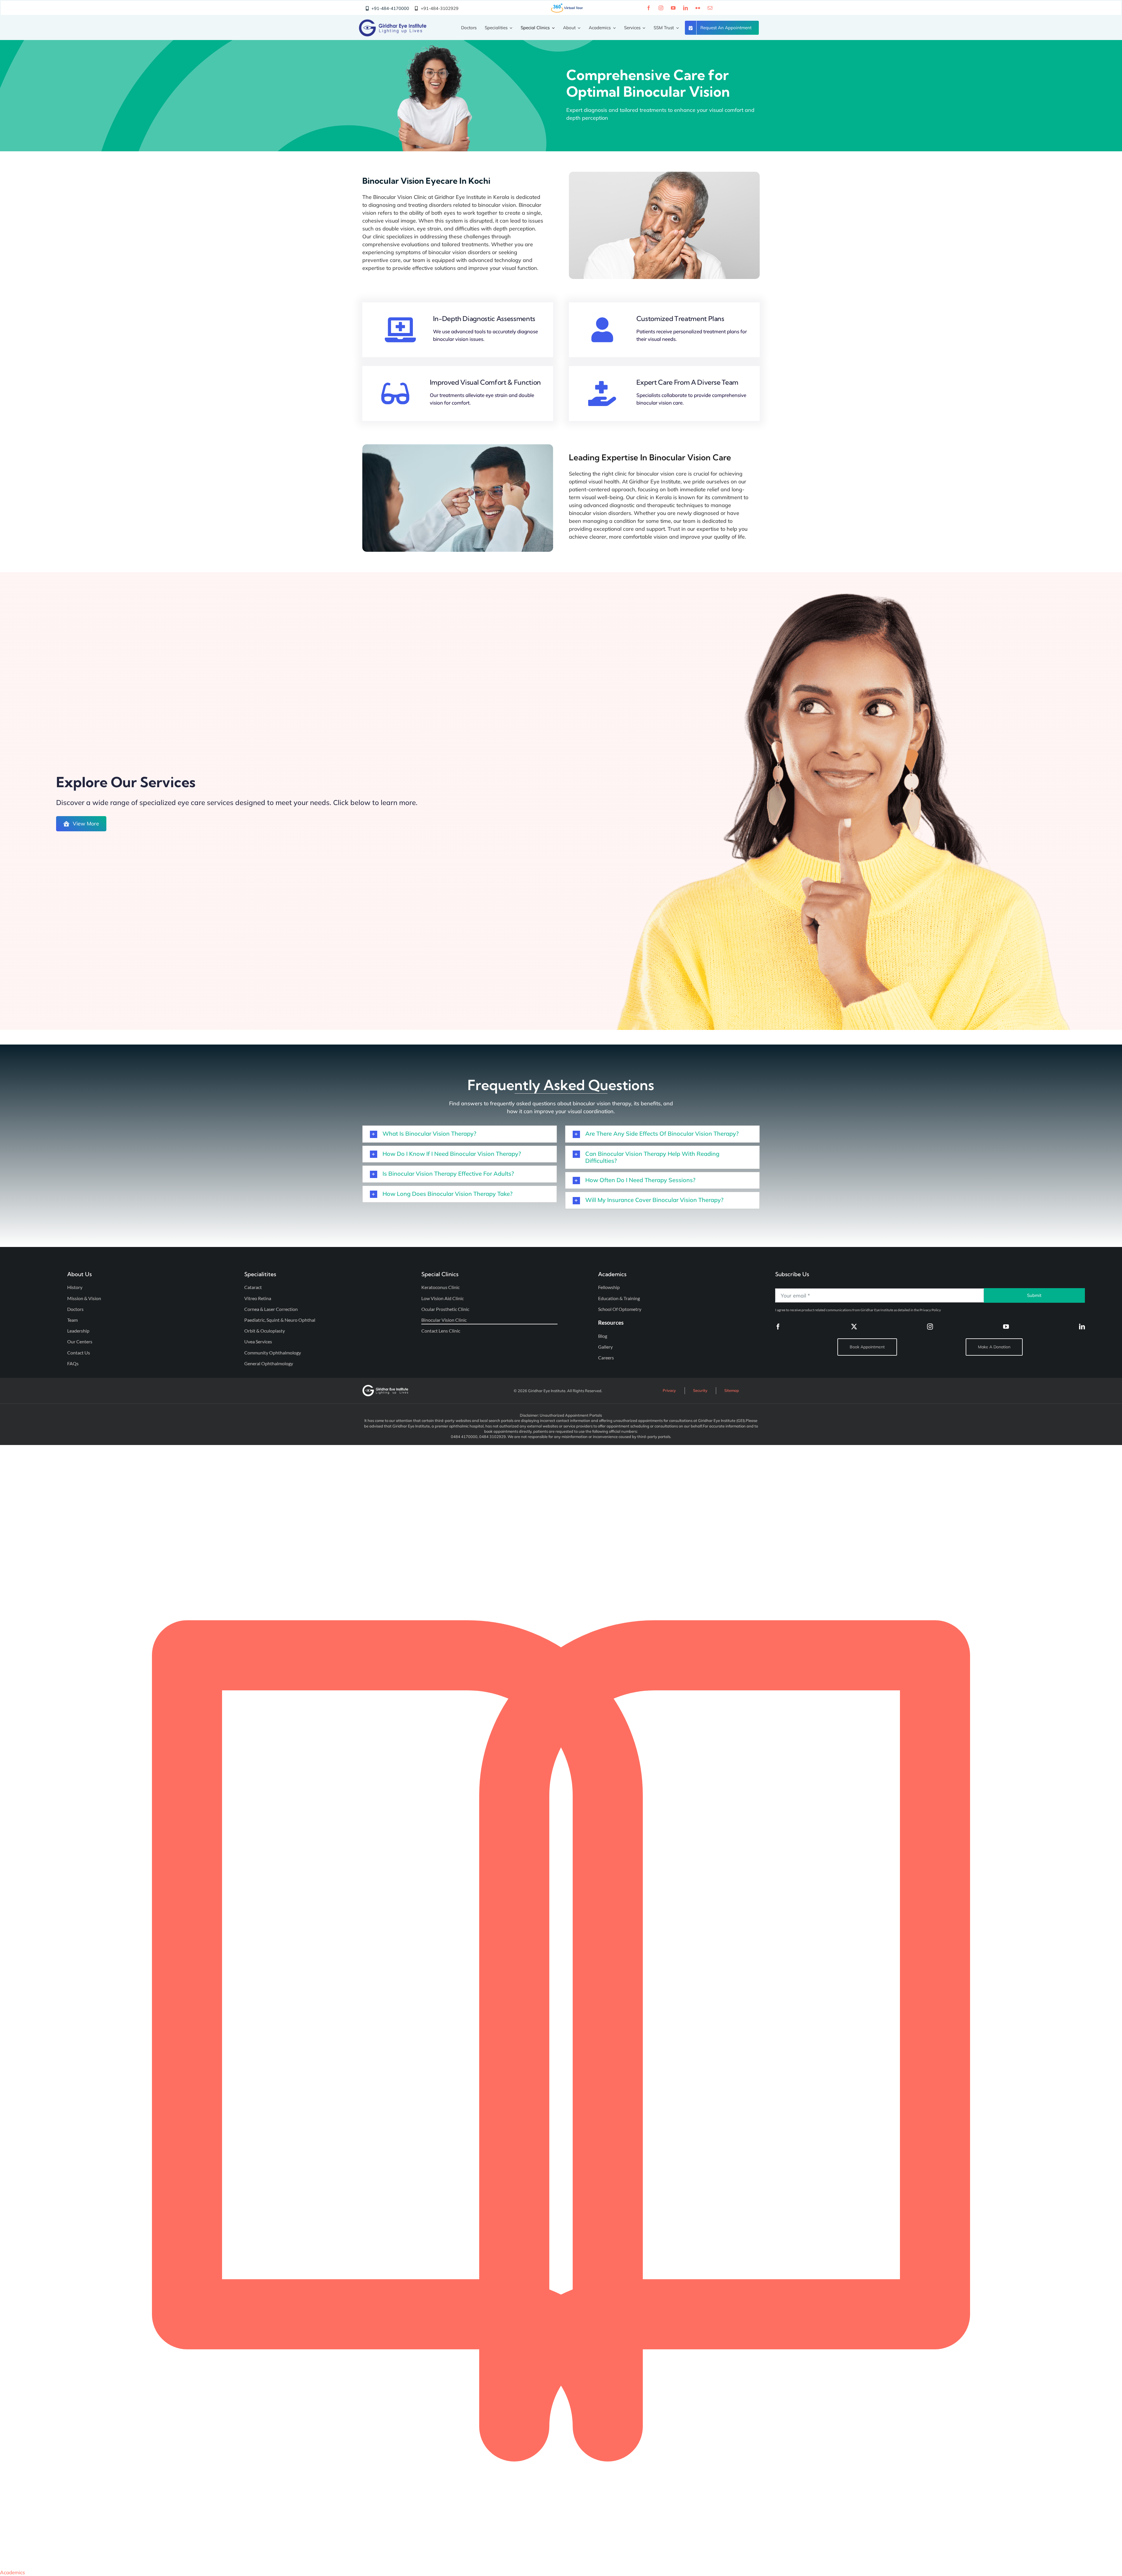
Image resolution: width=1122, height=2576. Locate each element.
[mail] (710, 8)
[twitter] (854, 1327)
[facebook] (649, 8)
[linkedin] (685, 8)
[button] (460, 1134)
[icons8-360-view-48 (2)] (567, 5)
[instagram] (661, 8)
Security (700, 1390)
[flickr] (698, 8)
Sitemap (732, 1390)
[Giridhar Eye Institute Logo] (393, 22)
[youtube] (673, 8)
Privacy (669, 1390)
